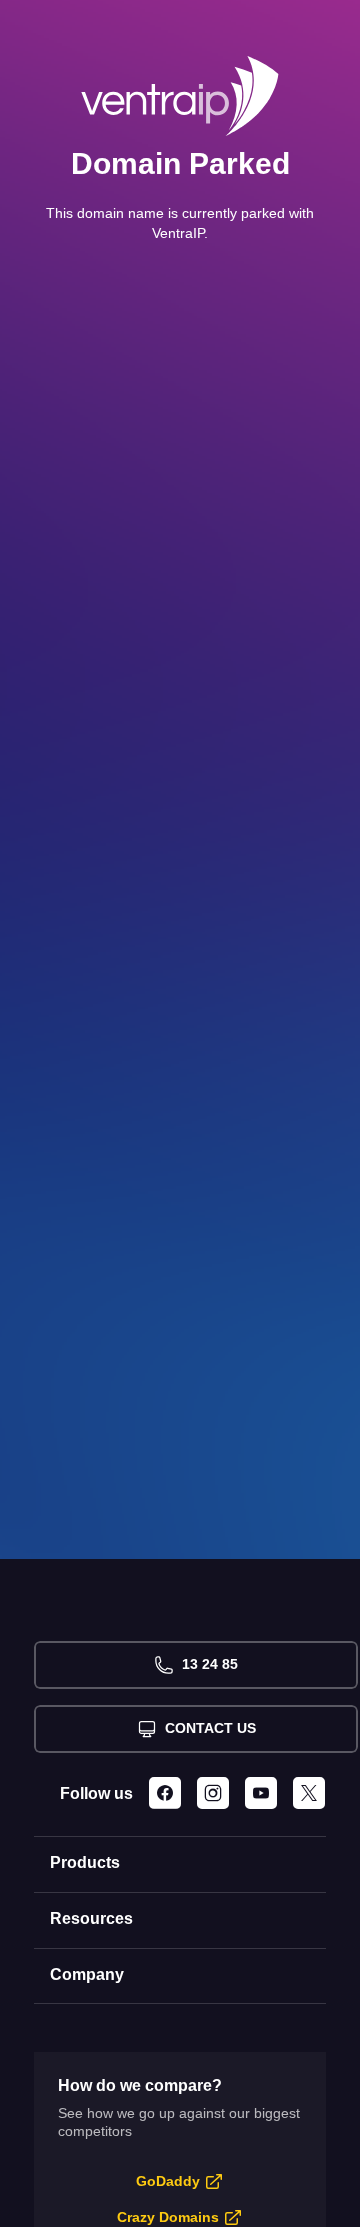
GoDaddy (168, 2181)
